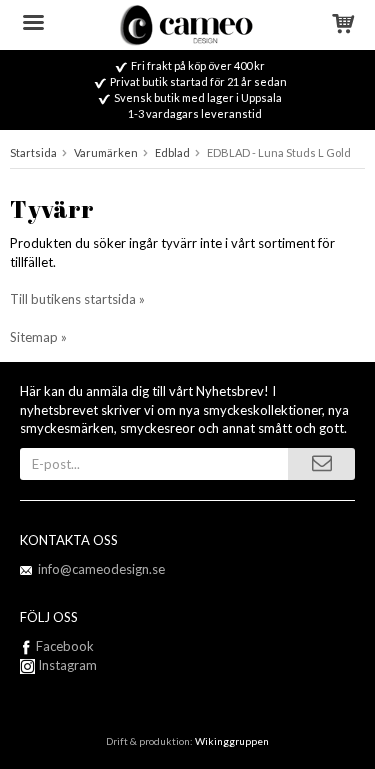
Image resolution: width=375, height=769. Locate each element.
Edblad (172, 152)
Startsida (33, 152)
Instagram (66, 665)
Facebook (65, 646)
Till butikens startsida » (77, 299)
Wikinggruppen (232, 741)
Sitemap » (38, 337)
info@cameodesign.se (101, 569)
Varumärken (106, 152)
